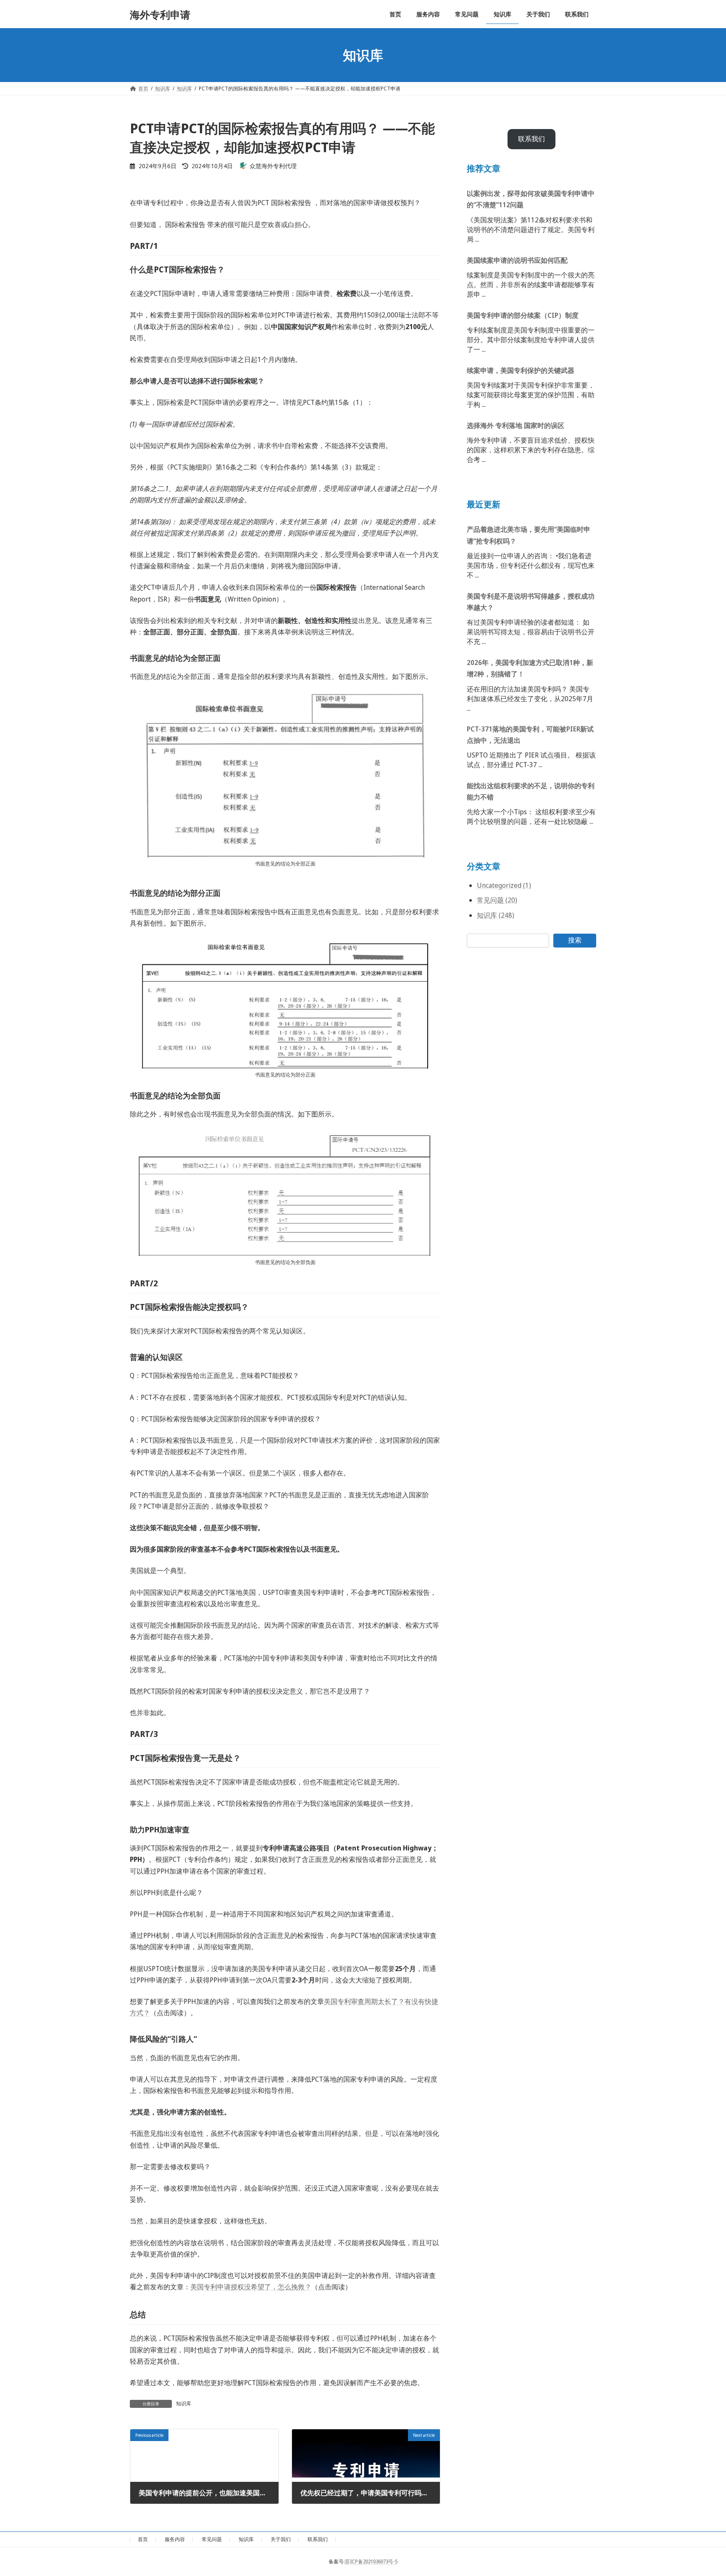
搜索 (575, 940)
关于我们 (281, 2539)
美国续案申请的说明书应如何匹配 (517, 260)
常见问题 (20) (497, 900)
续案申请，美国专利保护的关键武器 (521, 370)
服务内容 (175, 2539)
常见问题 (212, 2539)
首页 (143, 2539)
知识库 (184, 2403)
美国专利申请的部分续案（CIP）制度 (523, 315)
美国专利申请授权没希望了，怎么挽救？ (251, 2287)
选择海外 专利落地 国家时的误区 (516, 425)
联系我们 (531, 139)
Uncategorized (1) (504, 886)
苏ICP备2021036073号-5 (371, 2561)
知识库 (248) (496, 915)
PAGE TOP (702, 2491)
